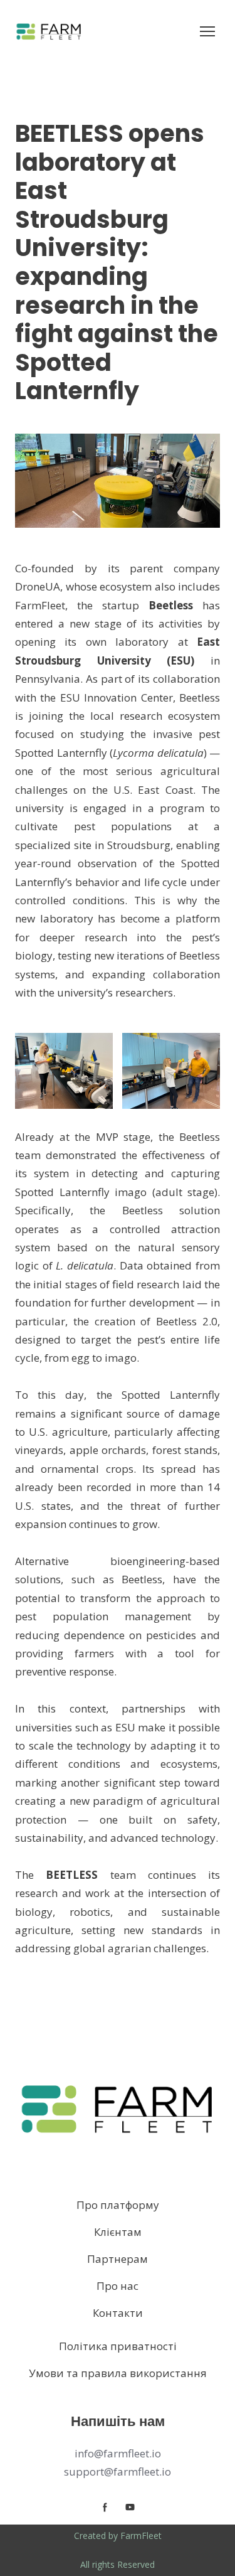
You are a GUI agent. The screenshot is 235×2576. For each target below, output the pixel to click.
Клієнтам (118, 2232)
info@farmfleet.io (118, 2453)
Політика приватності (118, 2346)
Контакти (118, 2313)
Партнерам (118, 2259)
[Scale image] (64, 1071)
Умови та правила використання (118, 2373)
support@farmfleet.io (118, 2472)
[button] (105, 2507)
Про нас (118, 2286)
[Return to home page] (49, 31)
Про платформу (118, 2205)
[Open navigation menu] (207, 31)
